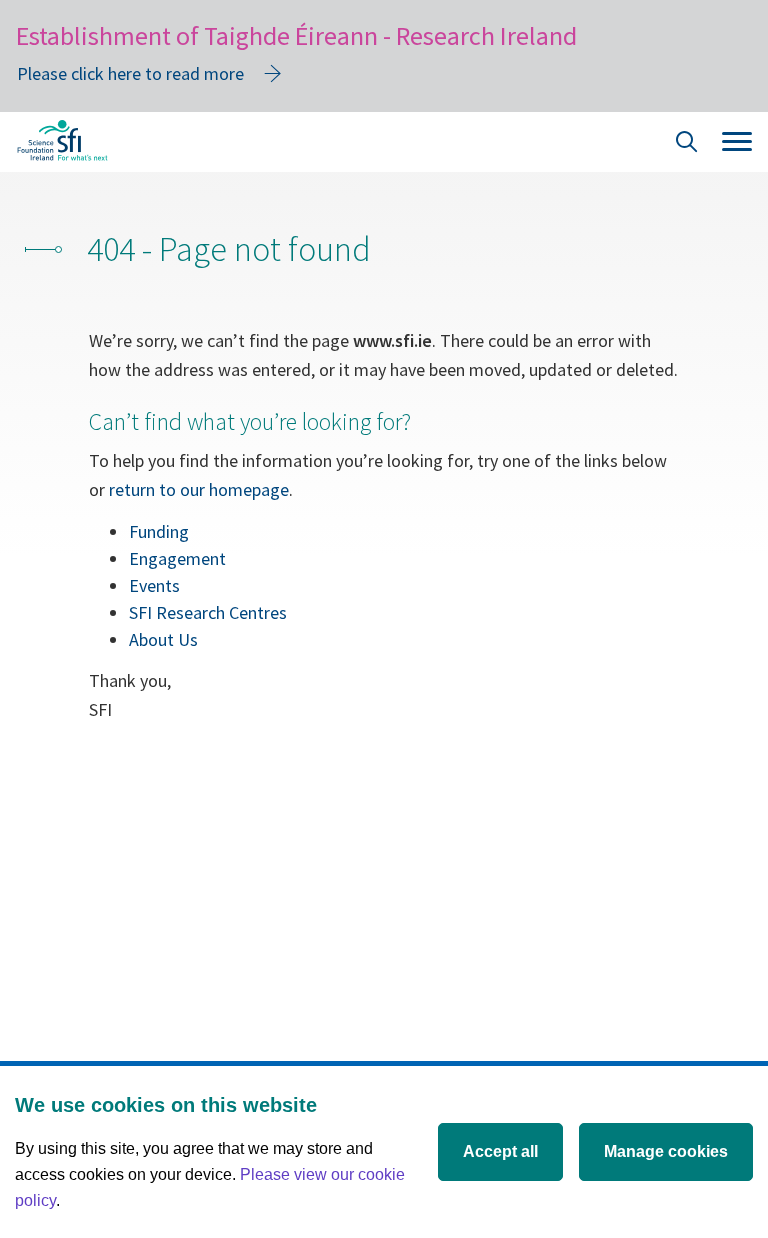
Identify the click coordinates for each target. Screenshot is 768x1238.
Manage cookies (666, 1151)
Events (154, 585)
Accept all (500, 1151)
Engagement (177, 558)
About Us (163, 639)
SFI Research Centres (208, 612)
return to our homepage (199, 489)
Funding (159, 531)
